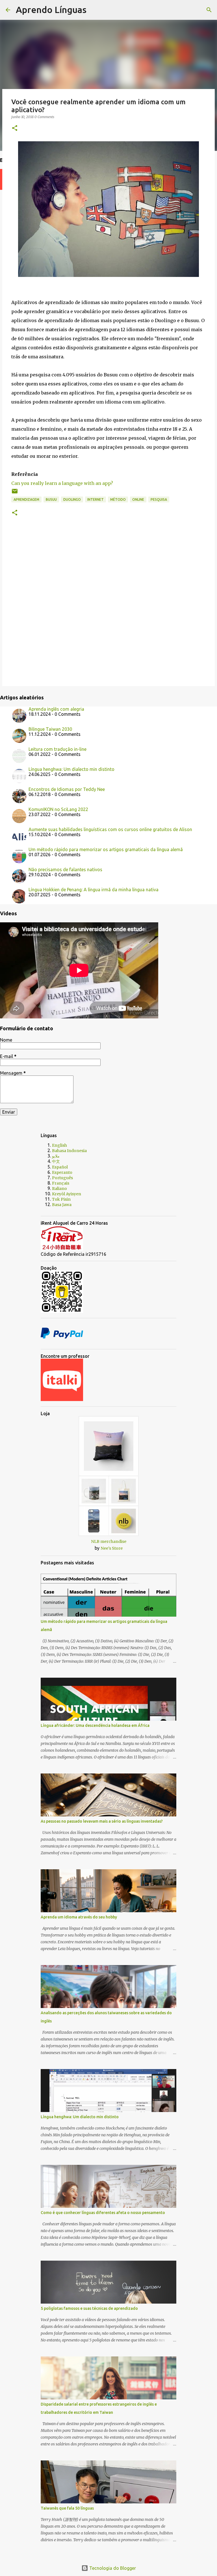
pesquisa (159, 499)
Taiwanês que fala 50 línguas (67, 2508)
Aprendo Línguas (51, 10)
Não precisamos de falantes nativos (65, 869)
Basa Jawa (62, 1205)
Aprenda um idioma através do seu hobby (79, 1917)
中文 (56, 1161)
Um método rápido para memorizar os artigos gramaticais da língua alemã (106, 849)
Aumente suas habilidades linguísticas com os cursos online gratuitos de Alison (110, 829)
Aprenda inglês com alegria (56, 709)
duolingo (72, 499)
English (59, 1145)
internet (96, 499)
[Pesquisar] (94, 10)
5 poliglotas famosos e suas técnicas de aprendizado (89, 2308)
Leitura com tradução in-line (57, 749)
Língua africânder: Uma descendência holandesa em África (95, 1725)
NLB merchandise (109, 1541)
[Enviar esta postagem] (15, 493)
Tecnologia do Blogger (112, 2568)
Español (60, 1167)
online (138, 499)
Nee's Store (112, 1548)
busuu (51, 499)
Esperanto (62, 1172)
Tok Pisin (61, 1199)
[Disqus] (108, 606)
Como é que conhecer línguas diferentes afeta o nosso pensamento (103, 2213)
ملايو (56, 1156)
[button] (15, 128)
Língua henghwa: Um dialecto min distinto (71, 769)
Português (62, 1178)
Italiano (59, 1189)
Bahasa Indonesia (69, 1151)
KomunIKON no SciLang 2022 (58, 809)
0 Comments (44, 117)
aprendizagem (26, 499)
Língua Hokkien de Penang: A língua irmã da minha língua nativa (94, 890)
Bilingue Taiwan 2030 (50, 729)
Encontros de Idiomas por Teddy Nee (67, 789)
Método (118, 499)
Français (61, 1183)
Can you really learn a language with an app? (62, 483)
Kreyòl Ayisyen (67, 1194)
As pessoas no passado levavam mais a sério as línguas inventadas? (102, 1821)
